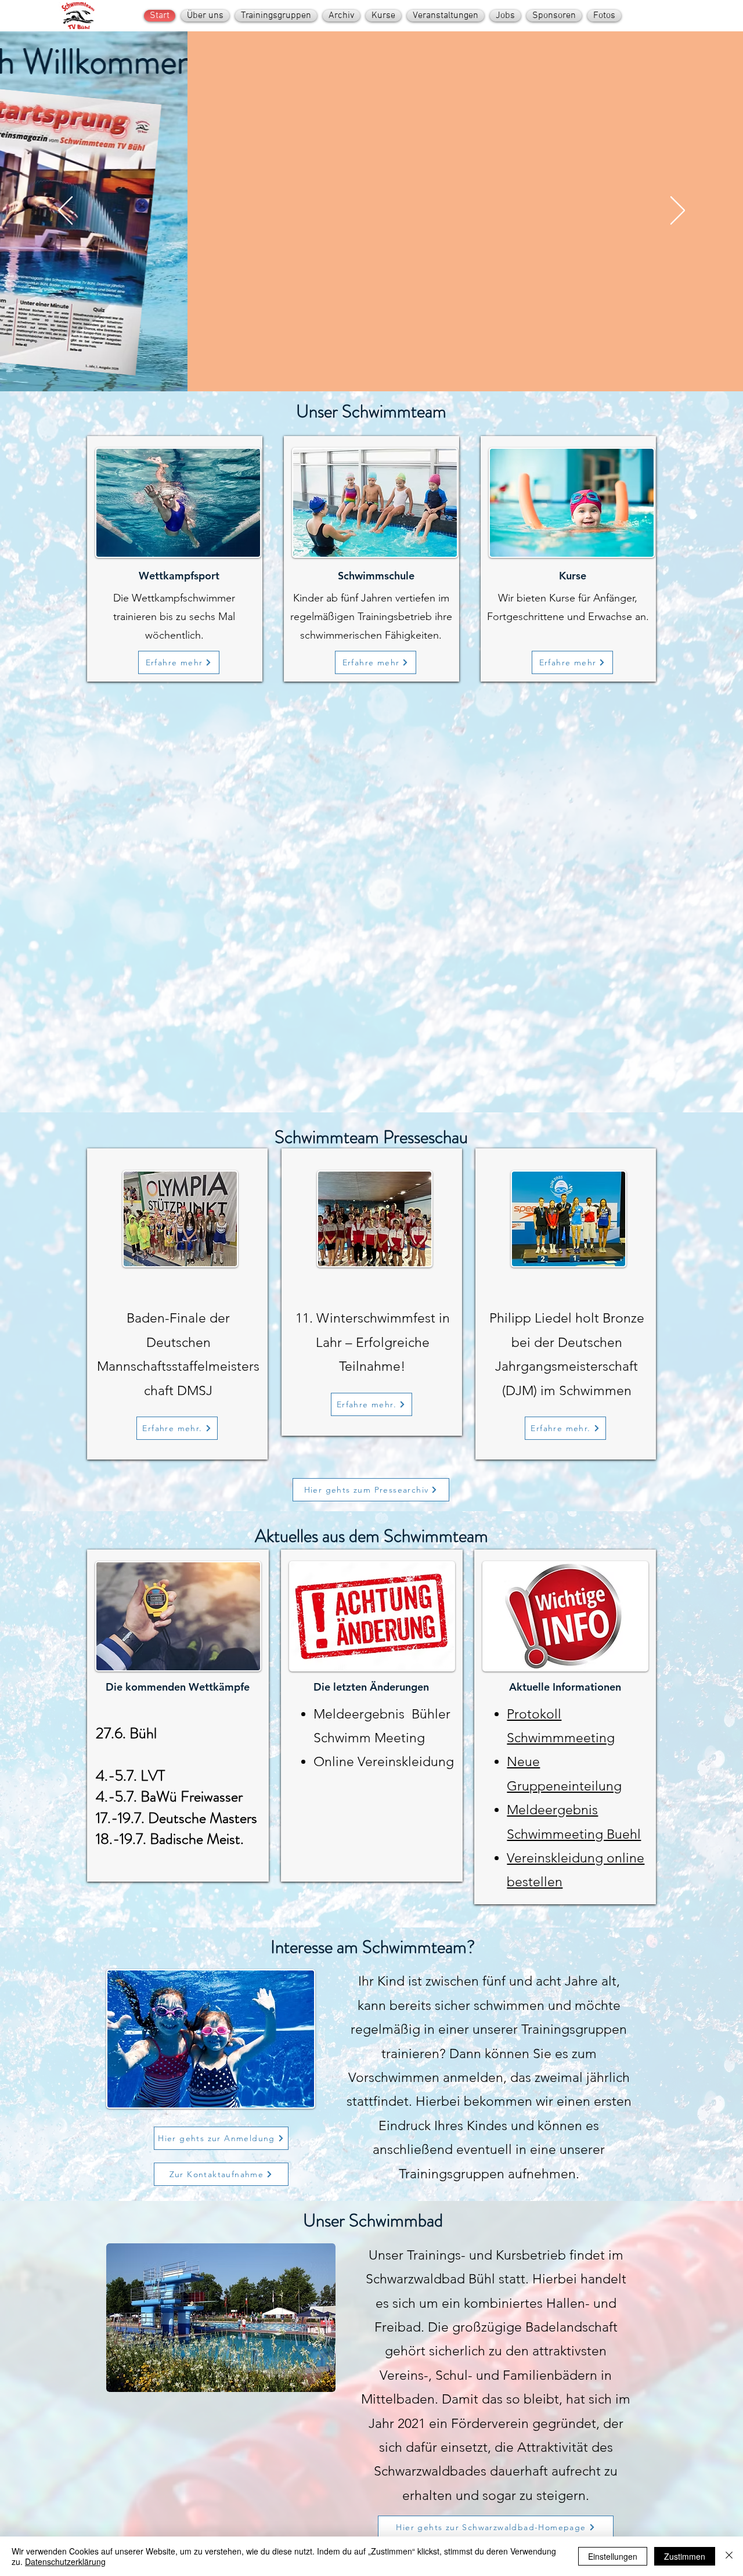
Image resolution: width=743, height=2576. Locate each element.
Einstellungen (613, 2556)
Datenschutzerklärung (65, 2561)
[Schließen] (729, 2556)
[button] (221, 2318)
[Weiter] (678, 211)
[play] (307, 2382)
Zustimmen (685, 2556)
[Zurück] (65, 211)
